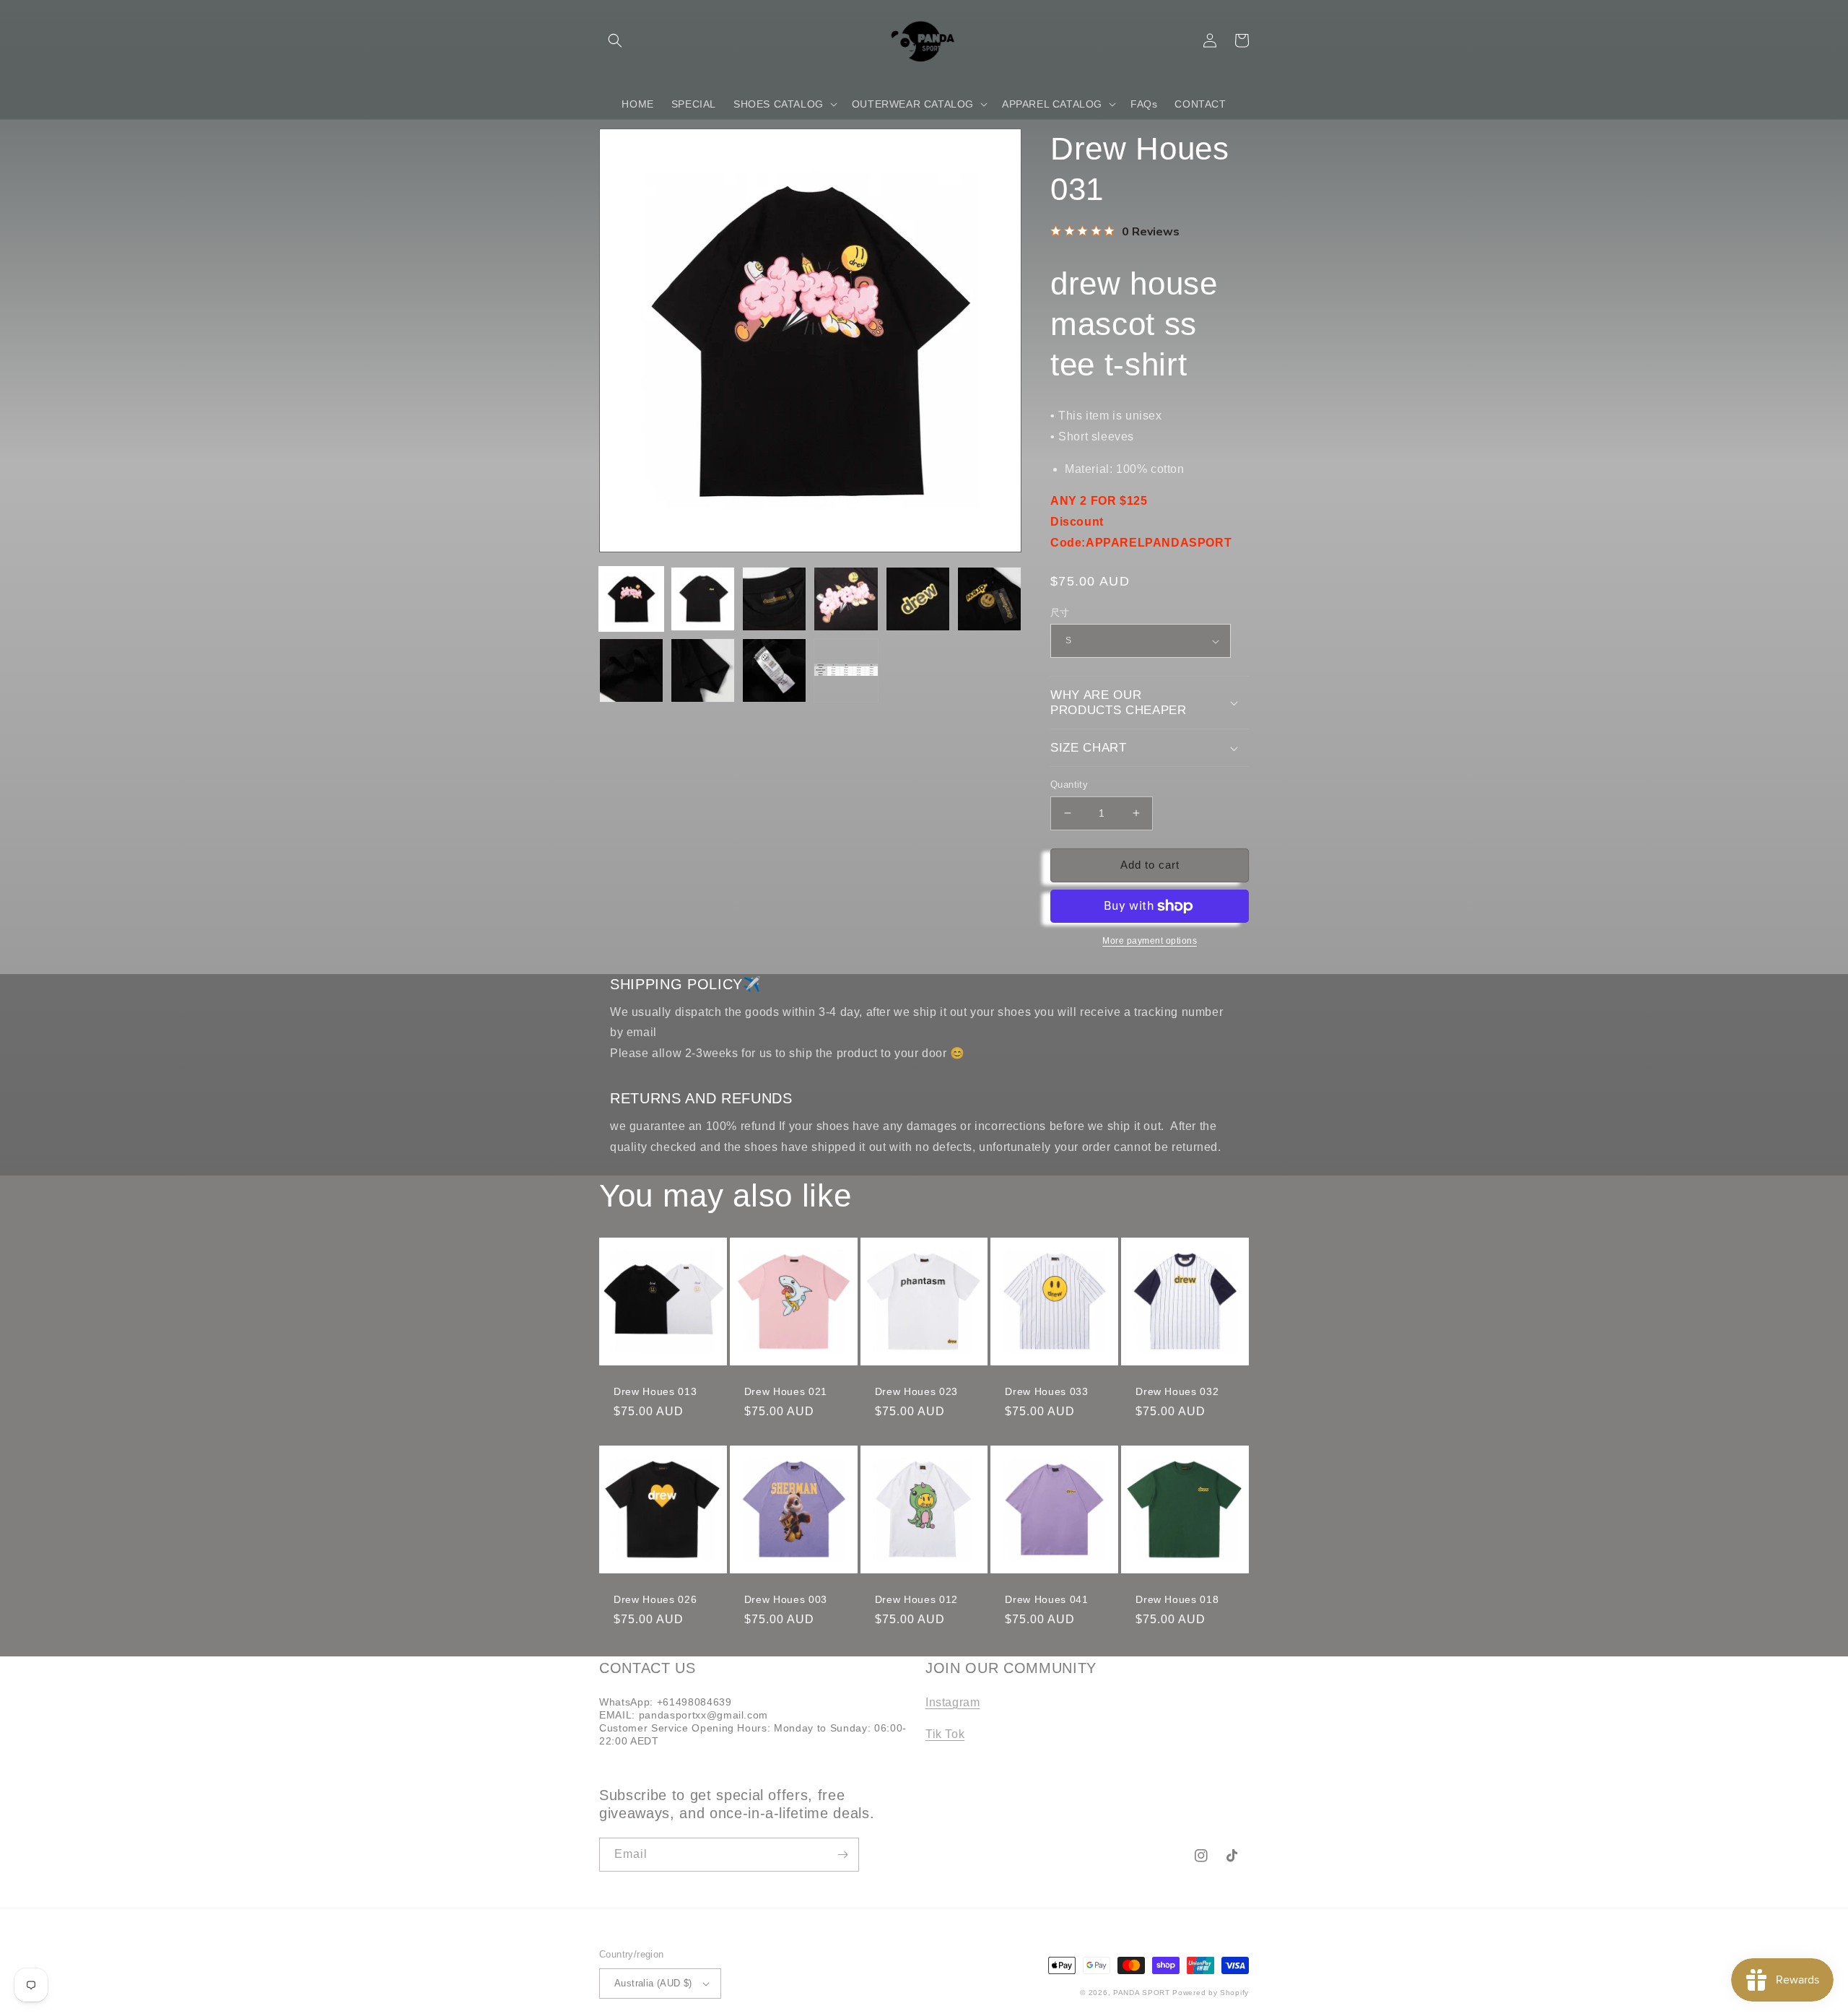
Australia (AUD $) (653, 1983)
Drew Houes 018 (1177, 1599)
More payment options (1150, 941)
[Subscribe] (842, 1855)
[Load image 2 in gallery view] (703, 599)
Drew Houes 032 (1177, 1391)
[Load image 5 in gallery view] (918, 599)
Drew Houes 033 (1046, 1391)
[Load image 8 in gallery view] (703, 670)
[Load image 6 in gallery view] (989, 599)
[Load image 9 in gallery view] (774, 670)
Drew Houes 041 (1046, 1599)
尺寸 (1060, 613)
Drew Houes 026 (655, 1599)
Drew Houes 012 (916, 1599)
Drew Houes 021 (786, 1391)
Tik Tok (945, 1734)
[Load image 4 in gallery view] (846, 599)
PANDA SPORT (1142, 1993)
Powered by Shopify (1211, 1993)
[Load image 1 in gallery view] (631, 599)
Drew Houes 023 (916, 1391)
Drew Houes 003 (786, 1599)
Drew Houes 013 (655, 1391)
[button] (615, 40)
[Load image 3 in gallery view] (774, 599)
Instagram (953, 1702)
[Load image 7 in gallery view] (631, 670)
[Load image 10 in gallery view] (846, 670)
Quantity (1069, 785)
